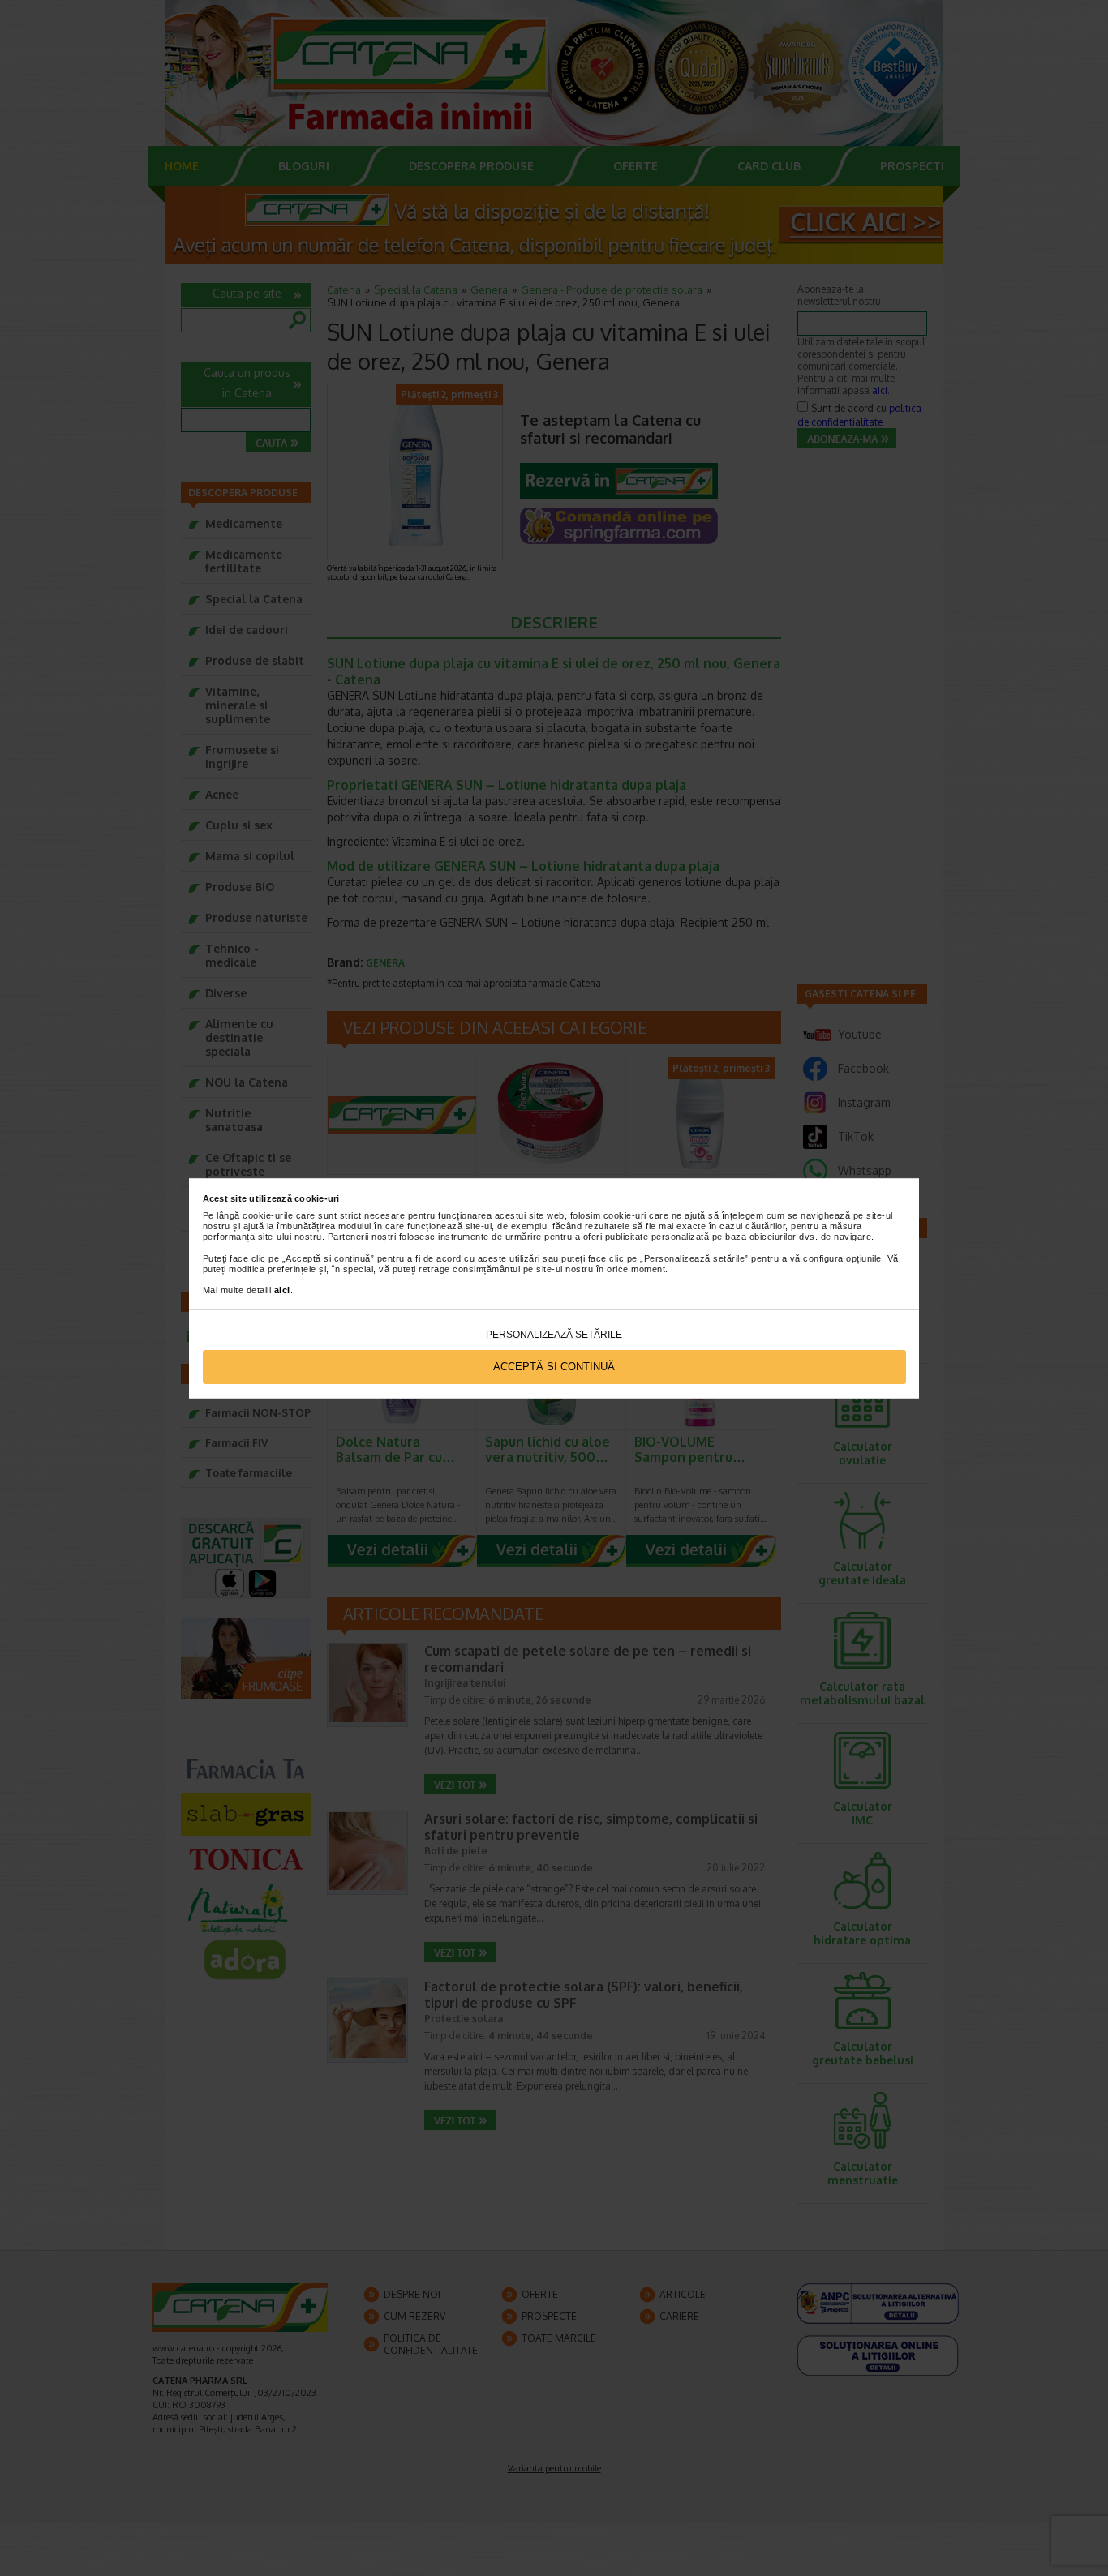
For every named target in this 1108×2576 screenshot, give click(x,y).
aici (282, 1290)
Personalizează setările (554, 1335)
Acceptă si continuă (554, 1367)
